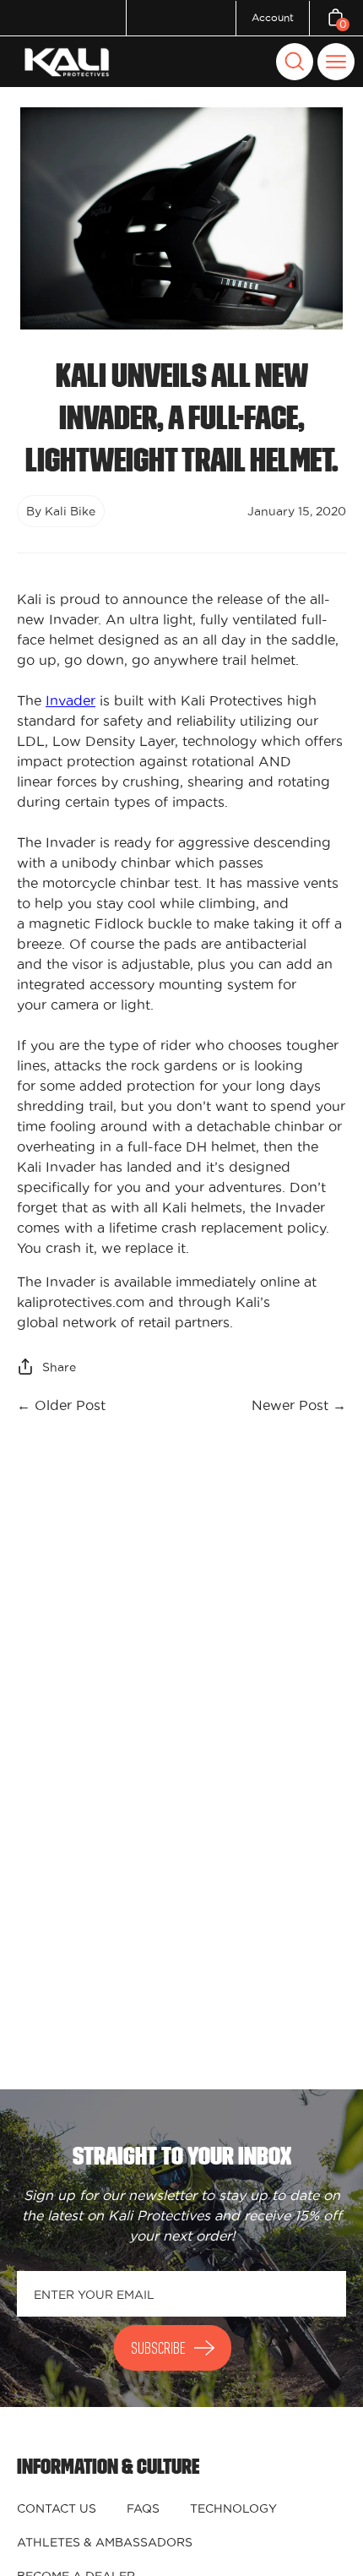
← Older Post (61, 1405)
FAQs (143, 2508)
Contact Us (57, 2508)
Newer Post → (299, 1405)
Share (59, 1367)
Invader (70, 700)
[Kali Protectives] (69, 62)
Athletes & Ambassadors (105, 2542)
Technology (233, 2508)
